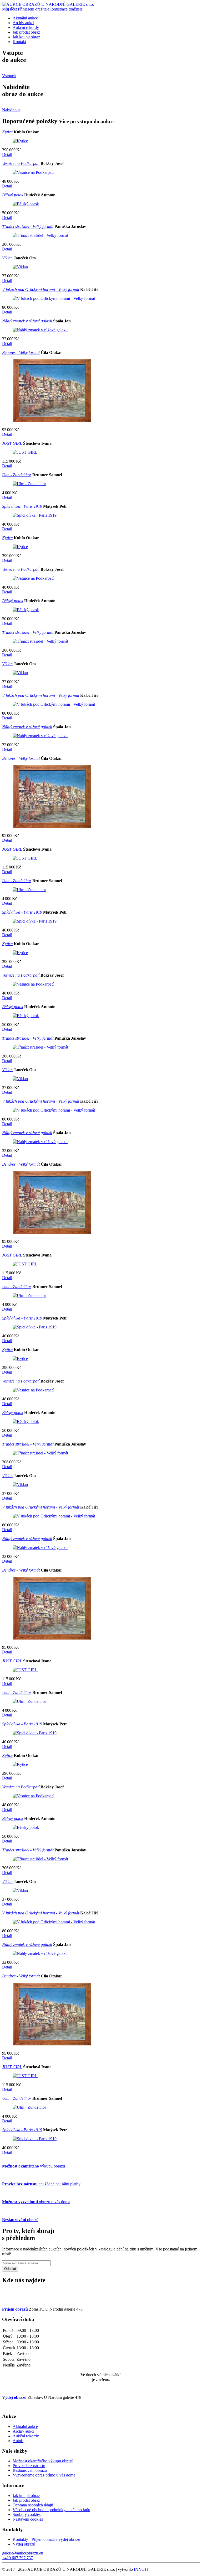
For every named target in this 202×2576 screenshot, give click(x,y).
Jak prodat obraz (26, 32)
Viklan (7, 258)
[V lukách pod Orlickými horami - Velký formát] (54, 298)
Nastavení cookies (28, 2519)
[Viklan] (20, 267)
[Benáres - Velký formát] (52, 421)
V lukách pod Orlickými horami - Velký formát (41, 289)
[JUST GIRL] (25, 452)
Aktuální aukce (25, 18)
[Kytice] (20, 141)
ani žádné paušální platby (41, 2184)
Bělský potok (13, 195)
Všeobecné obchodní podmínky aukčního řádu (51, 2510)
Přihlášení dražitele (34, 9)
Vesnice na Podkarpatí (21, 163)
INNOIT (141, 2569)
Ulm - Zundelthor (17, 475)
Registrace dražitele (66, 9)
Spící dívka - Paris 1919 (22, 506)
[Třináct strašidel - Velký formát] (40, 235)
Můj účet (9, 9)
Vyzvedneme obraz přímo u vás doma (44, 2475)
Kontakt (19, 42)
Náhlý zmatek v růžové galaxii (27, 321)
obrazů (20, 2220)
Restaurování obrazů (30, 2470)
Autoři (18, 2441)
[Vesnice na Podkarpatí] (33, 172)
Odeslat (10, 2269)
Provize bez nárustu (29, 2466)
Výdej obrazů (24, 2544)
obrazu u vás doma (36, 2202)
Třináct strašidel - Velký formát (28, 226)
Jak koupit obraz (26, 37)
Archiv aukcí (23, 23)
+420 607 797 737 (17, 2558)
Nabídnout (11, 110)
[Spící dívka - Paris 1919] (35, 515)
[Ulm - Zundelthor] (29, 484)
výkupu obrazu (34, 2166)
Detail (7, 155)
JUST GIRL (12, 443)
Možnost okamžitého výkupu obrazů (43, 2461)
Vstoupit (9, 76)
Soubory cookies (27, 2514)
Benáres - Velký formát (21, 352)
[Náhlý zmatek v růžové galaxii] (40, 330)
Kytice (7, 132)
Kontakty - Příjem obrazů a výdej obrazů (46, 2539)
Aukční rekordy (26, 27)
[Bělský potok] (26, 204)
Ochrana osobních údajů (33, 2505)
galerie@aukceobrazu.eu (23, 2553)
